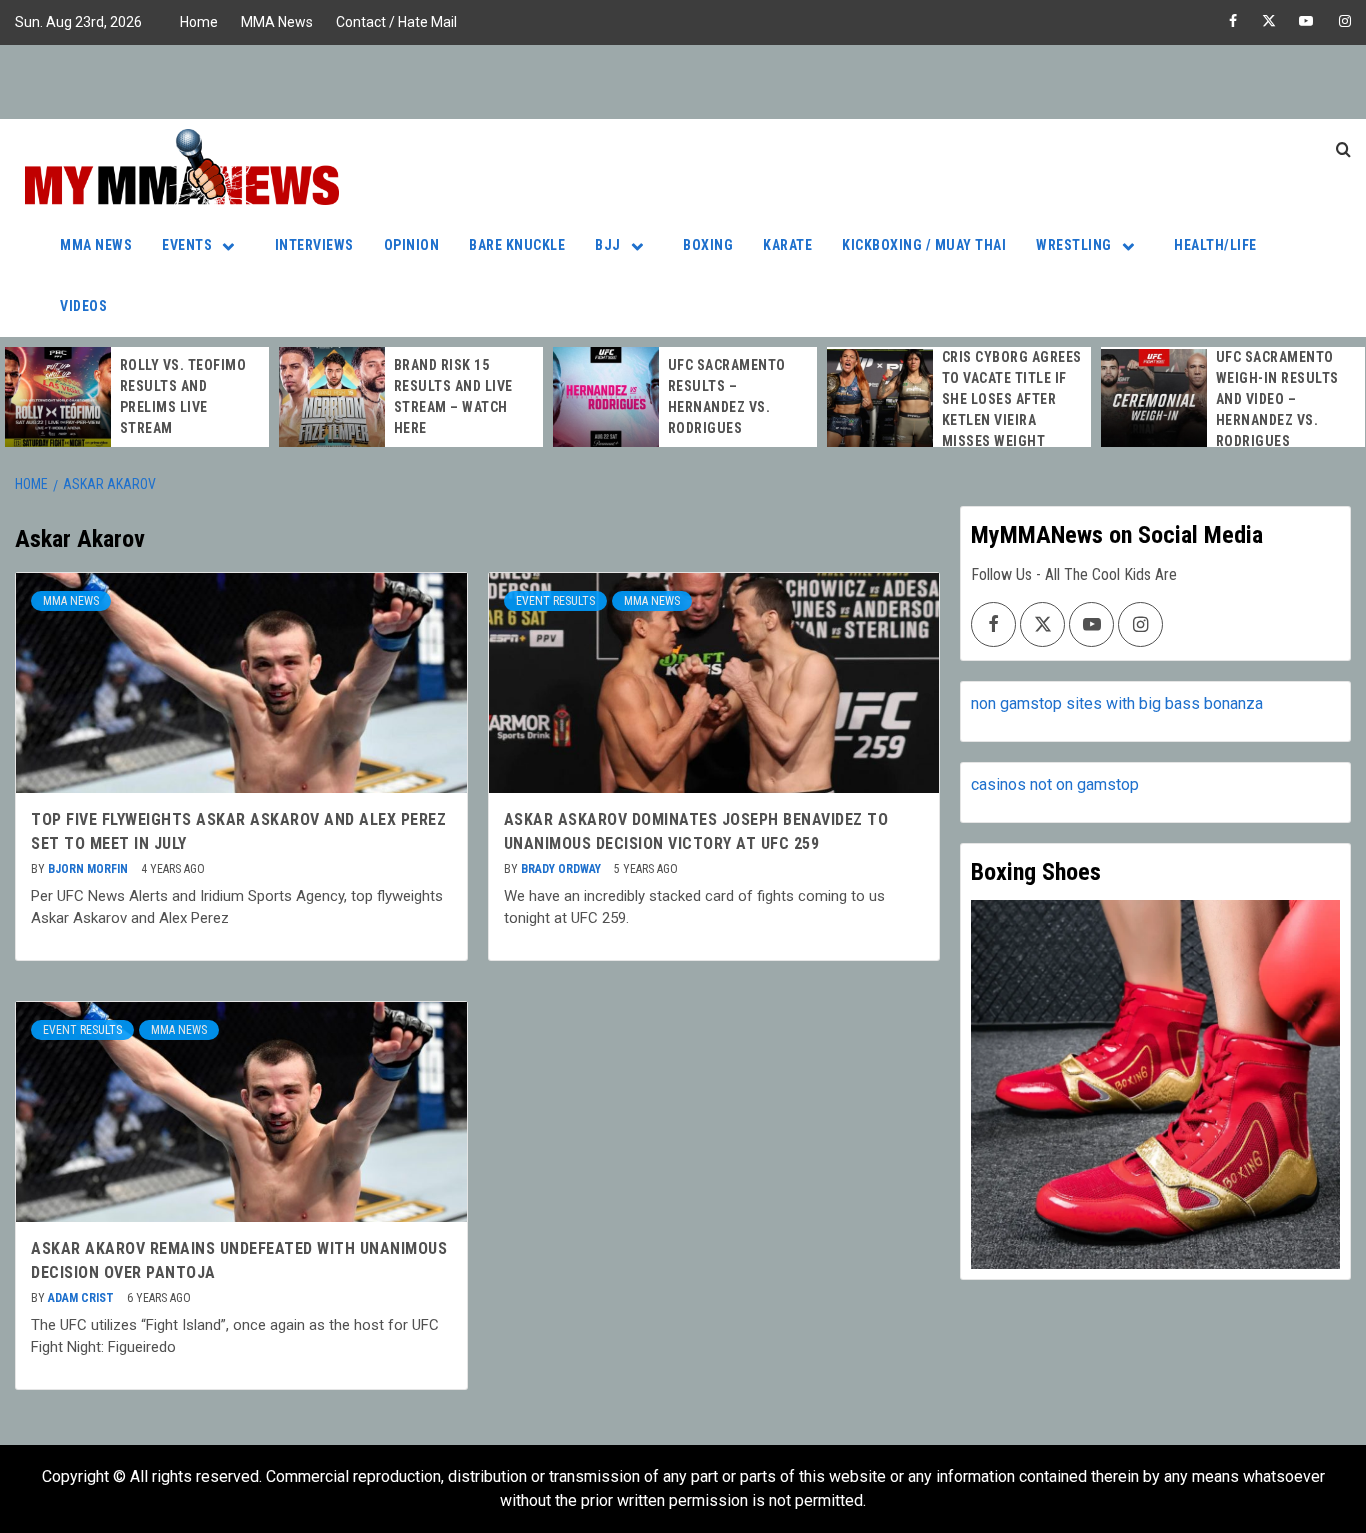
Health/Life (1215, 245)
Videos (83, 306)
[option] (137, 397)
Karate (787, 245)
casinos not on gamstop (1055, 784)
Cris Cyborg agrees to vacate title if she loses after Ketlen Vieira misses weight (1012, 399)
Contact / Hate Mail (396, 22)
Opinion (412, 245)
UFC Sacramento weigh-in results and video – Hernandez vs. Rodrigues (1277, 399)
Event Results (555, 601)
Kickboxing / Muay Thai (924, 245)
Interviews (314, 245)
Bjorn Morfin (89, 869)
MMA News (277, 22)
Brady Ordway (562, 869)
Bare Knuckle (517, 245)
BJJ (608, 245)
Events (187, 245)
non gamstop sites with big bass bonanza (1117, 703)
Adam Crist (82, 1298)
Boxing (708, 245)
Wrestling (1074, 245)
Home (199, 22)
